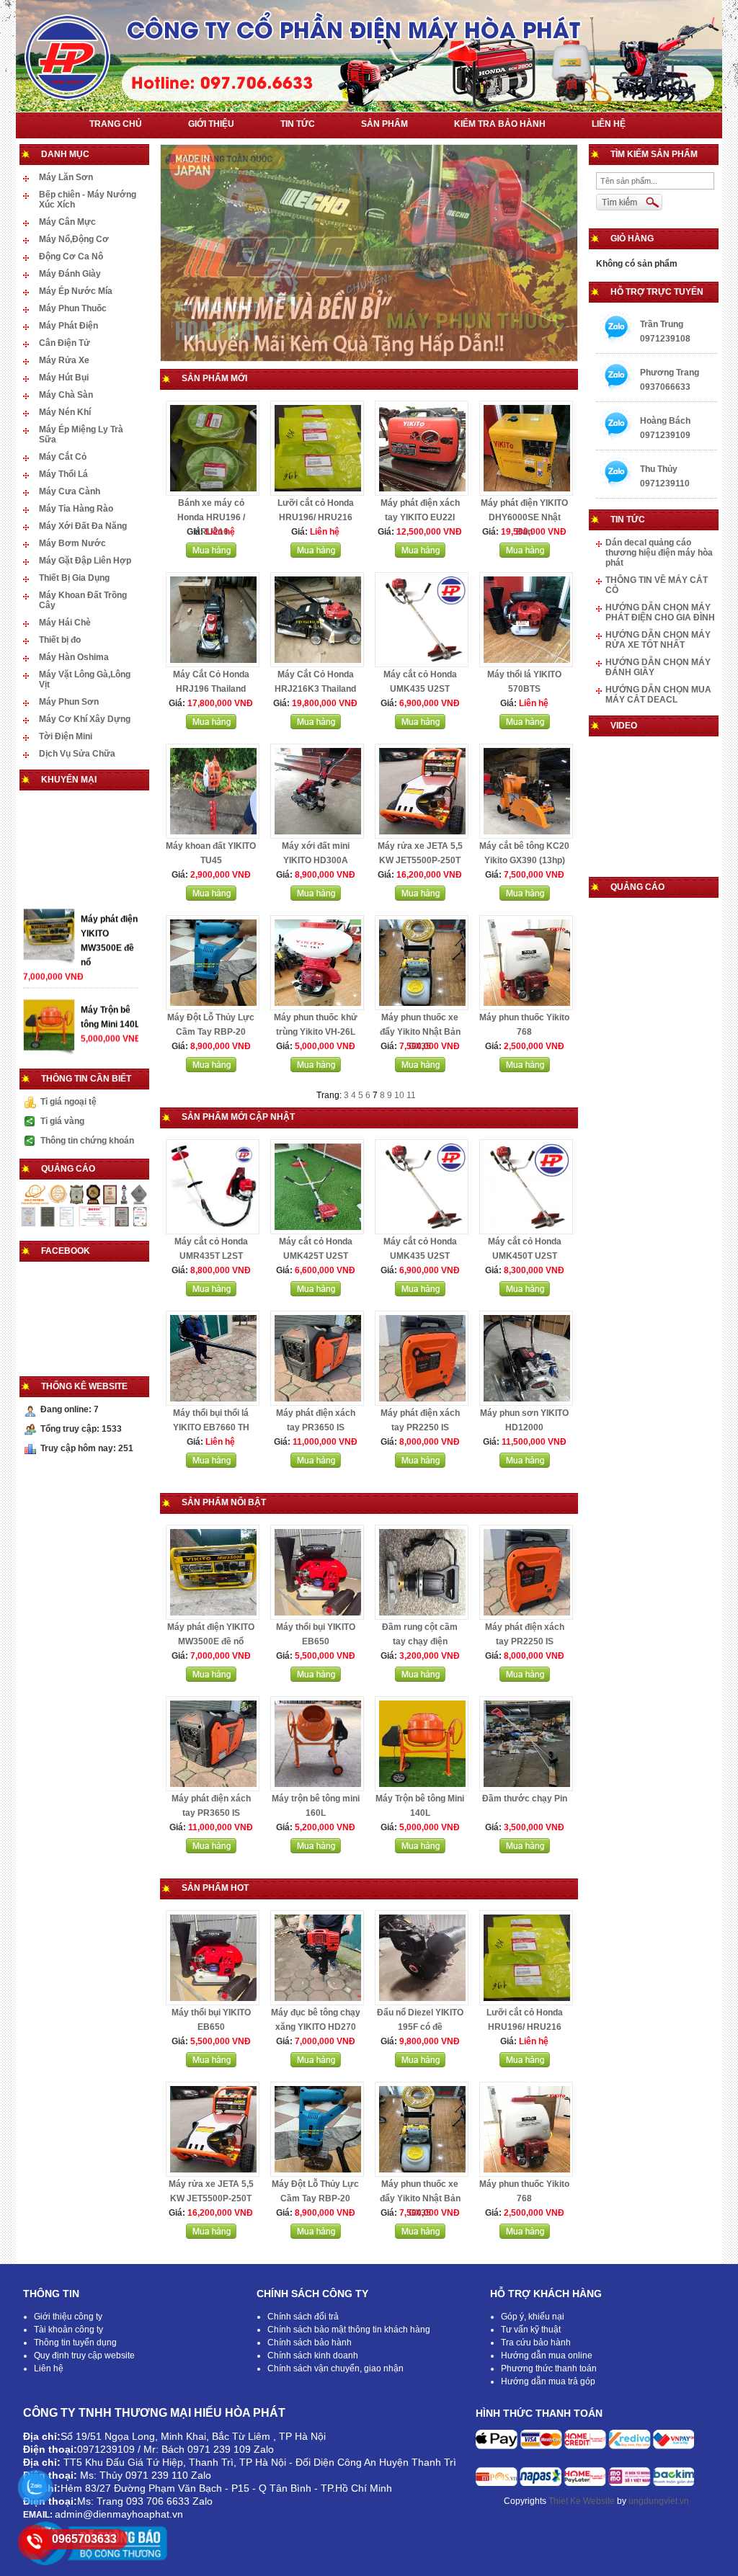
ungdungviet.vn (659, 2501)
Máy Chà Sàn (66, 395)
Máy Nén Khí (65, 412)
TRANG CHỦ (116, 124)
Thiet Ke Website (582, 2501)
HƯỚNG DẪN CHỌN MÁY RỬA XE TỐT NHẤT (658, 640)
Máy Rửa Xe (64, 360)
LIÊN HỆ (609, 124)
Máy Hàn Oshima (74, 657)
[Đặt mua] (211, 555)
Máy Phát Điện (68, 326)
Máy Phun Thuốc (73, 308)
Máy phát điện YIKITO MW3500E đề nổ (109, 999)
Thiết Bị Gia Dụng (74, 578)
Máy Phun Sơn (69, 702)
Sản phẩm (384, 124)
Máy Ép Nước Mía (76, 291)
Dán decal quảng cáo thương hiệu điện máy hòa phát (659, 553)
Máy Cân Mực (67, 222)
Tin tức (298, 124)
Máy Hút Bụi (64, 378)
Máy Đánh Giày (70, 274)
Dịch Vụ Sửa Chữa (77, 754)
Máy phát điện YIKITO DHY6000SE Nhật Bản (524, 517)
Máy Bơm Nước (72, 543)
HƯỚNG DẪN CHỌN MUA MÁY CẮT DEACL (658, 695)
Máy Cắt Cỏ (63, 457)
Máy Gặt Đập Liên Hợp (85, 561)
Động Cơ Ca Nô (71, 257)
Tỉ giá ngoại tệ (68, 1102)
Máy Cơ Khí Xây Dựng (85, 719)
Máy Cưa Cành (70, 491)
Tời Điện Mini (66, 736)
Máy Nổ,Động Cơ (74, 239)
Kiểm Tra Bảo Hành (500, 124)
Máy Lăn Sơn (66, 177)
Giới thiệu (211, 124)
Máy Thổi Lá (63, 474)
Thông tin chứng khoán (87, 1141)
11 (411, 1095)
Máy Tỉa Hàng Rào (76, 509)
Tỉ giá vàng (62, 1121)
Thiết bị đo (60, 640)
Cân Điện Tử (65, 343)
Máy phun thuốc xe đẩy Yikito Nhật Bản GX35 (420, 1032)
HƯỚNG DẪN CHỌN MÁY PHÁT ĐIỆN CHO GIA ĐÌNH (660, 612)
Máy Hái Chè (65, 623)
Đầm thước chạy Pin (525, 1799)
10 (399, 1095)
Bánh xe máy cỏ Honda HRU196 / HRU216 (211, 517)
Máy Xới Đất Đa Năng (83, 526)
